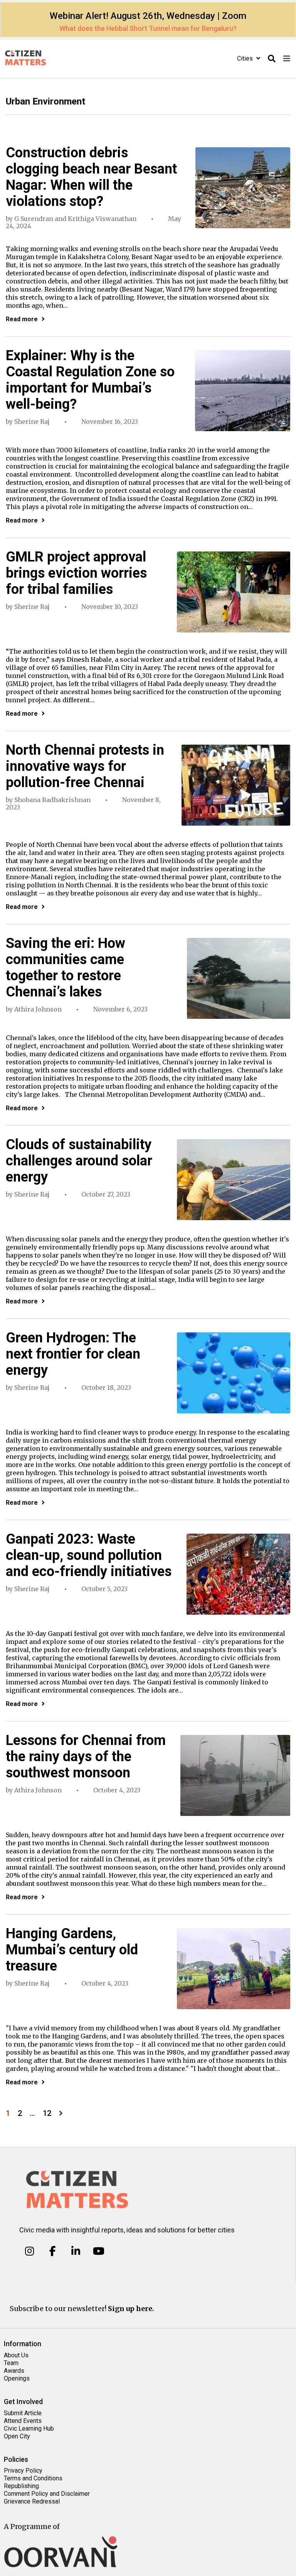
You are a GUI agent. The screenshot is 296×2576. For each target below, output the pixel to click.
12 (47, 2113)
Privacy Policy (23, 2471)
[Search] (272, 59)
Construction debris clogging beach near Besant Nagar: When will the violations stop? (91, 177)
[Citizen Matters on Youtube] (98, 2251)
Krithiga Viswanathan (102, 219)
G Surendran (34, 219)
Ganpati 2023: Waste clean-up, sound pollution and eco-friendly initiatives (89, 1555)
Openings (17, 2378)
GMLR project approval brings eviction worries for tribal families (76, 573)
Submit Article (23, 2413)
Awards (14, 2371)
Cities (246, 58)
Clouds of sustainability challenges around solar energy (79, 1161)
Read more (22, 319)
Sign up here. (131, 2309)
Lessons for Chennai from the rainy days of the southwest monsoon (86, 1757)
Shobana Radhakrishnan (52, 800)
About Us (16, 2355)
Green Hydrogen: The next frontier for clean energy (73, 1354)
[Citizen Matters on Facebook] (53, 2251)
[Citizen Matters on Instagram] (29, 2251)
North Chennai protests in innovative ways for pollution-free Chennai (85, 766)
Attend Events (23, 2421)
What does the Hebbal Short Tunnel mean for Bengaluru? (148, 28)
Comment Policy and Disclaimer (47, 2494)
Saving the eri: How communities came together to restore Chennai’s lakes (66, 968)
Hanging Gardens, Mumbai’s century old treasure (72, 1950)
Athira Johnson (38, 1009)
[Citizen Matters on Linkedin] (76, 2251)
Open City (17, 2436)
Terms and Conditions (33, 2478)
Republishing (21, 2486)
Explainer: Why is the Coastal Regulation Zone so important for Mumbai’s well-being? (90, 380)
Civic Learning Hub (29, 2428)
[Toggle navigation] (287, 59)
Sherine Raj (32, 421)
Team (11, 2363)
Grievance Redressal (32, 2501)
